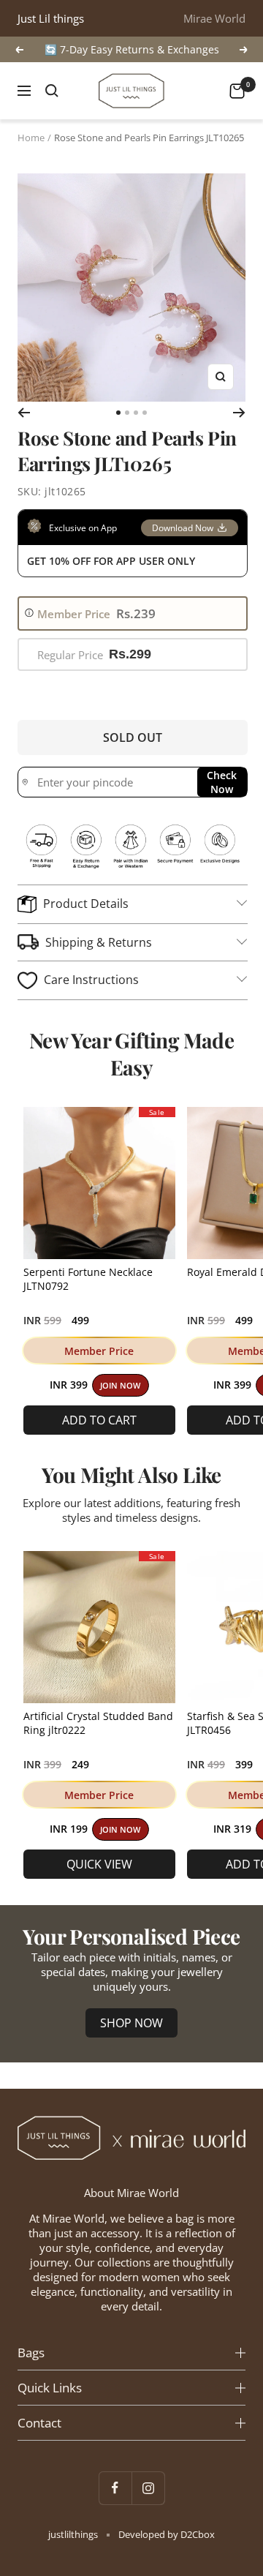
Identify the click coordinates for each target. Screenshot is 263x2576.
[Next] (239, 413)
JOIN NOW (120, 1386)
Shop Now (131, 2023)
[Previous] (24, 413)
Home (31, 138)
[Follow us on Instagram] (148, 2488)
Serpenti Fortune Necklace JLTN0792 (88, 1279)
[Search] (52, 91)
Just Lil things (51, 18)
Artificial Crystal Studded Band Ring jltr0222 (98, 1723)
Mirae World (214, 18)
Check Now (222, 782)
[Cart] (237, 91)
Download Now (183, 528)
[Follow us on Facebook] (115, 2488)
